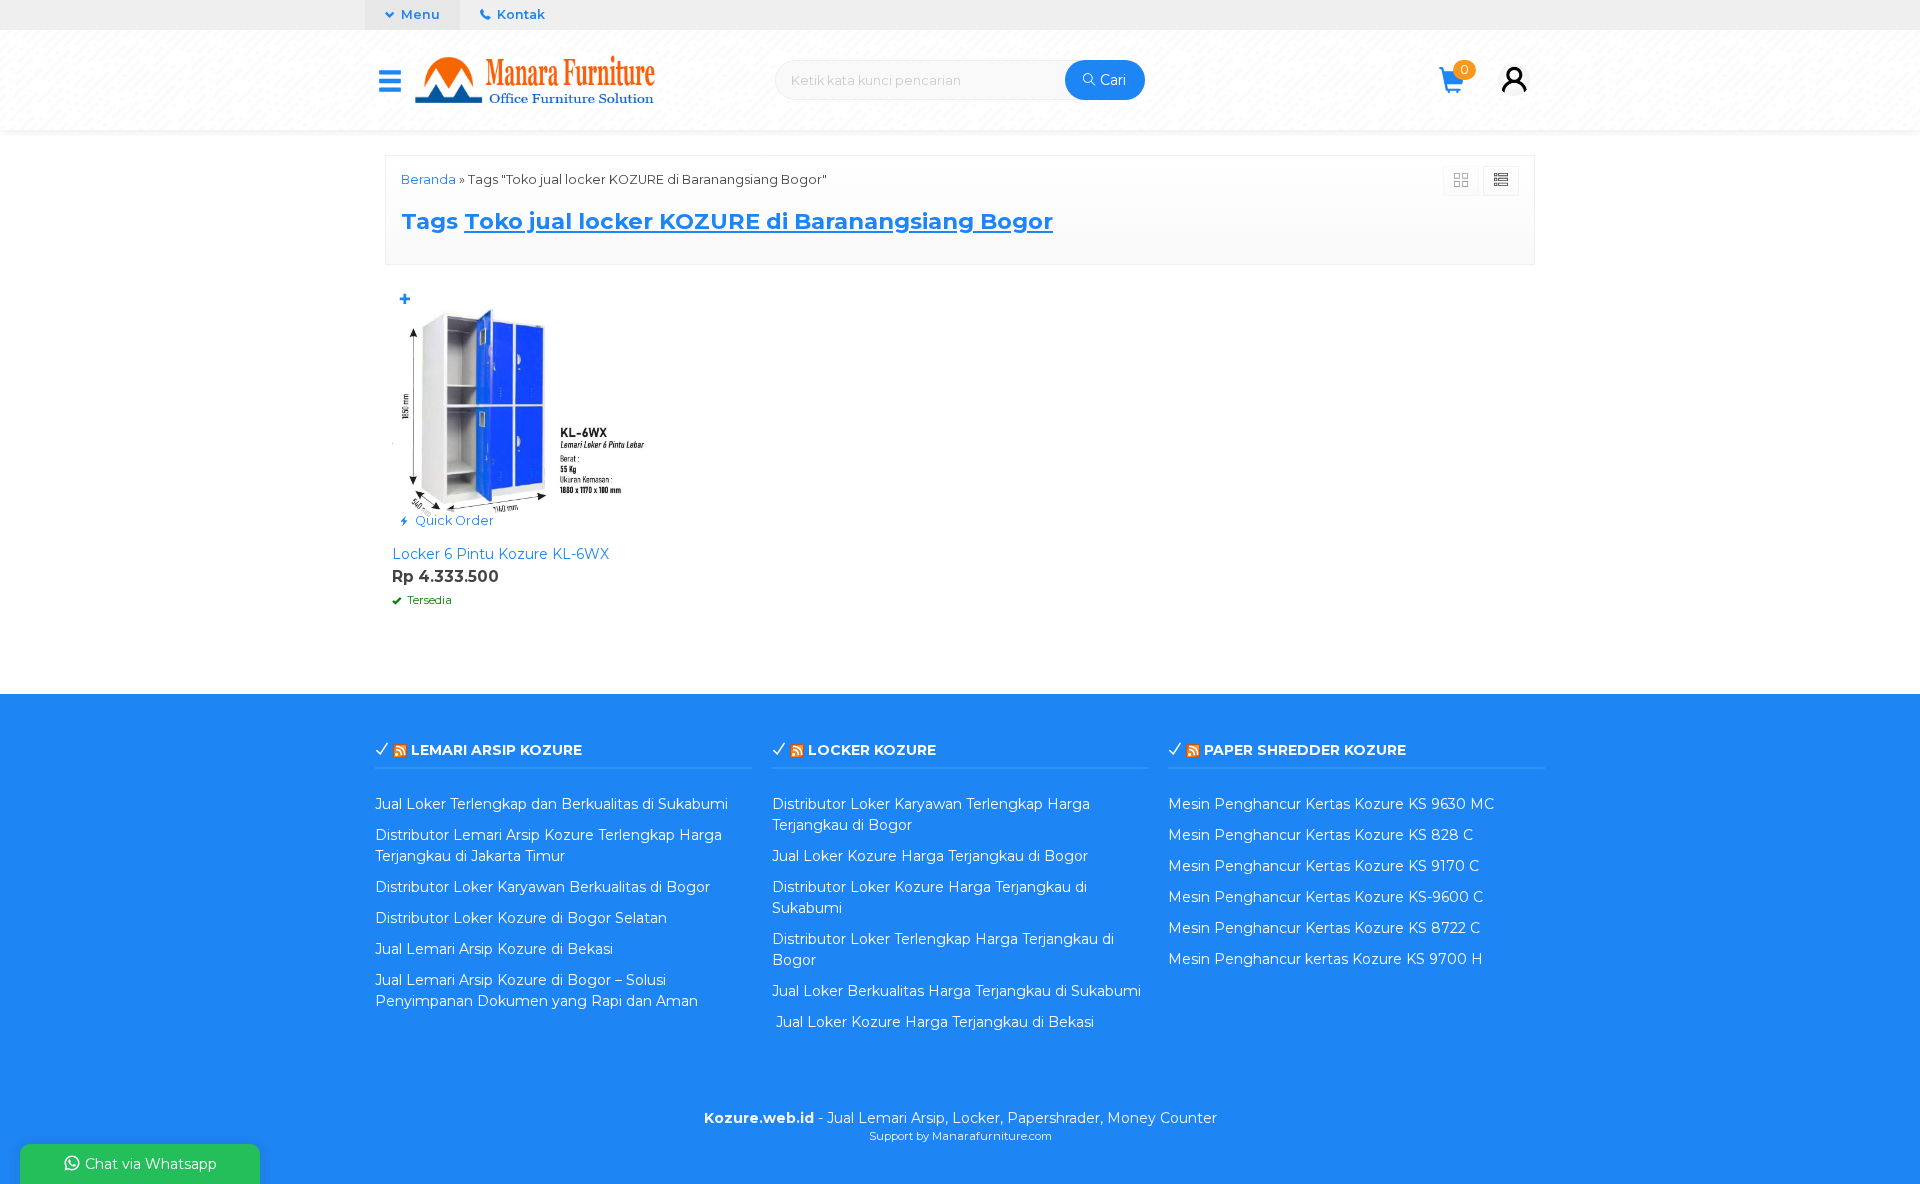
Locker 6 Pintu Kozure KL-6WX (500, 554)
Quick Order (453, 520)
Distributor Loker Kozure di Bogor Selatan (521, 918)
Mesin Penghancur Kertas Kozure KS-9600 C (1325, 897)
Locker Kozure (872, 750)
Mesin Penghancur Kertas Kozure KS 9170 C (1323, 866)
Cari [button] (1111, 80)
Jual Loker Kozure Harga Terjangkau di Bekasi (933, 1022)
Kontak (519, 14)
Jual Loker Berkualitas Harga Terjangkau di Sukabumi (956, 991)
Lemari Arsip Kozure (496, 750)
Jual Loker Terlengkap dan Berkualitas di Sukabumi (551, 804)
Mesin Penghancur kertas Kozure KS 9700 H (1325, 959)
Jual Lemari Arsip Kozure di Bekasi (494, 949)
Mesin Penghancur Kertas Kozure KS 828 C (1320, 835)
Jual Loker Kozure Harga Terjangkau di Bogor (930, 856)
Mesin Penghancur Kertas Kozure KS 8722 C (1324, 928)
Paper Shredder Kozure (1305, 750)
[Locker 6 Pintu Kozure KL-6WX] (523, 409)
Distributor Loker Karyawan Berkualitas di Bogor (542, 887)
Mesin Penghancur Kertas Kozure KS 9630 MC (1331, 804)
